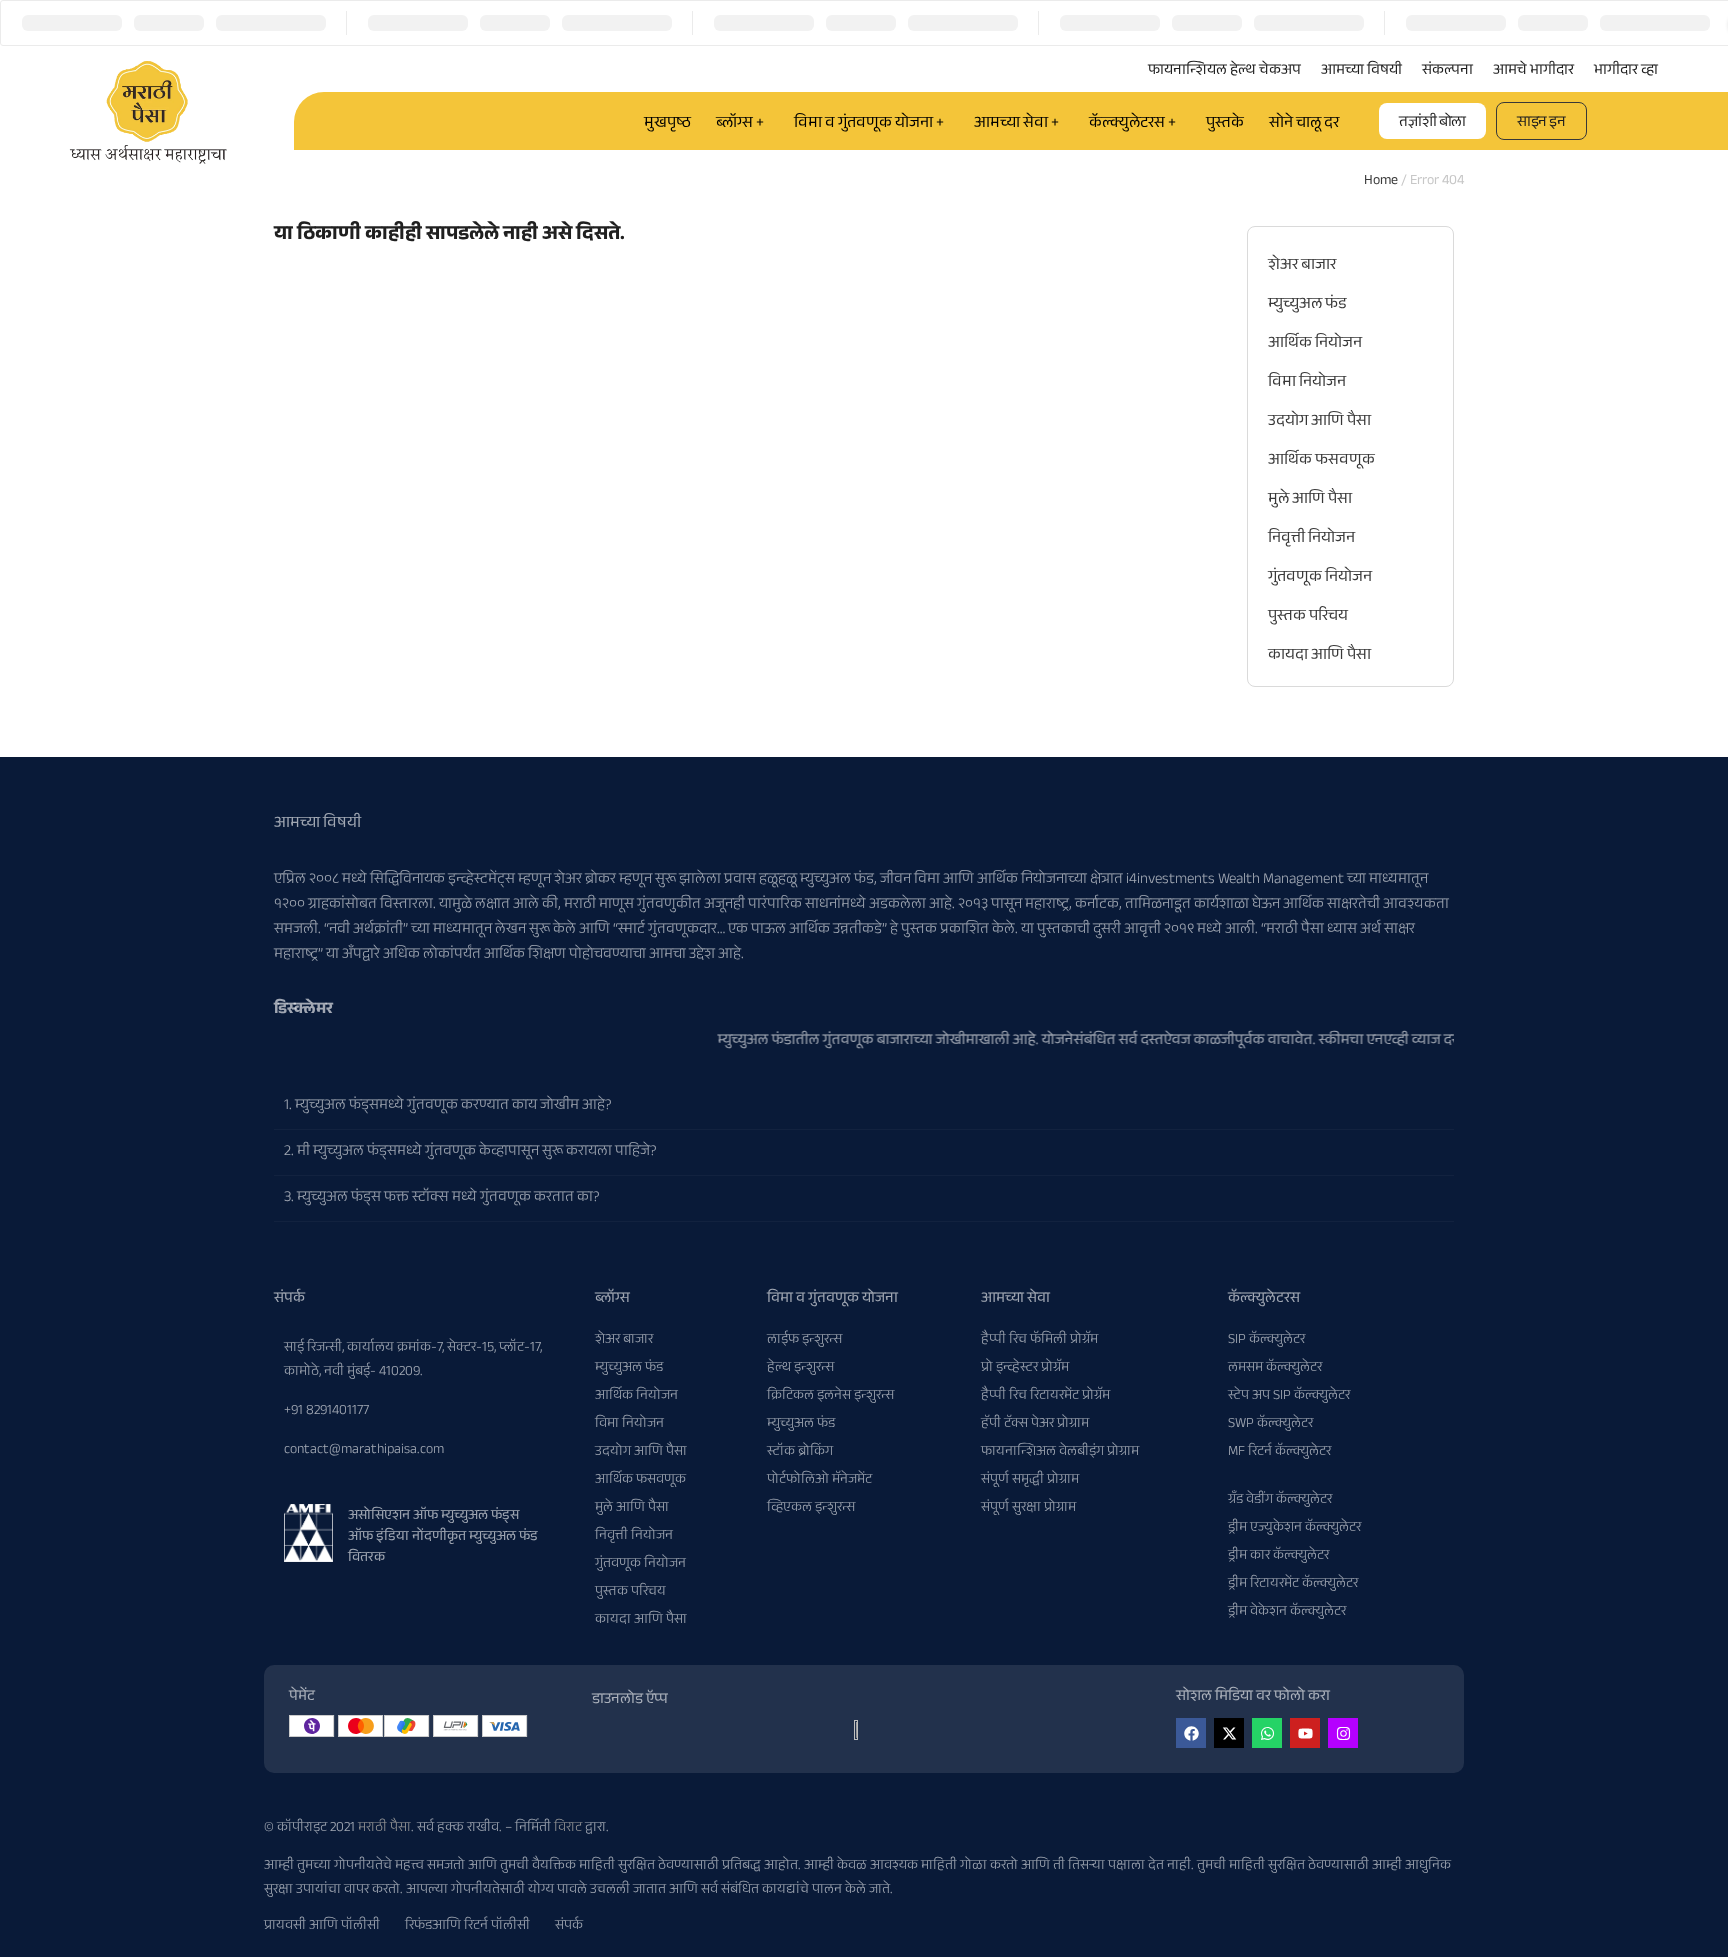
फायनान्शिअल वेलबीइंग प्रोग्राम (1060, 1453)
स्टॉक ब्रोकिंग (800, 1453)
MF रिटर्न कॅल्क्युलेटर (1279, 1453)
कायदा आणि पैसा (1319, 656)
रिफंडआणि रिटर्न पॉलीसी (467, 1927)
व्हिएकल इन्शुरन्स (811, 1509)
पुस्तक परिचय (1308, 617)
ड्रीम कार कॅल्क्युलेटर (1278, 1557)
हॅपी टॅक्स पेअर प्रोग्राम (1035, 1425)
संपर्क (569, 1927)
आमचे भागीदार (1533, 72)
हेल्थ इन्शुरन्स (800, 1369)
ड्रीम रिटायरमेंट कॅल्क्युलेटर (1293, 1585)
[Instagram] (1343, 1733)
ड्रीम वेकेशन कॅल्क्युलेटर (1287, 1613)
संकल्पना (1447, 72)
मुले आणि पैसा (1310, 500)
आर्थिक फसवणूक (1321, 461)
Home (1381, 182)
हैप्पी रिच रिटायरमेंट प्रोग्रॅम (1045, 1397)
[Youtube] (1305, 1733)
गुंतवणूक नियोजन (1320, 578)
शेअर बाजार (1302, 266)
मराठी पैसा (384, 1829)
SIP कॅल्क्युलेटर (1266, 1341)
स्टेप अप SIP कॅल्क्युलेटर (1289, 1397)
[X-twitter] (1229, 1733)
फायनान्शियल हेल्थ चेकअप (1224, 72)
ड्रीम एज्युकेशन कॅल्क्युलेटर (1294, 1529)
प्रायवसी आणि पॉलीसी (322, 1927)
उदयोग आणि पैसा (1319, 422)
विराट (568, 1829)
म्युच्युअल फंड (1307, 305)
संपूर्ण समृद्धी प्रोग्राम (1030, 1481)
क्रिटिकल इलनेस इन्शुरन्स (830, 1397)
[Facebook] (1191, 1733)
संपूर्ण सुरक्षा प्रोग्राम (1028, 1509)
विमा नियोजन (1307, 383)
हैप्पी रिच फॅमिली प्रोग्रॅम (1039, 1341)
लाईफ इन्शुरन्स (804, 1341)
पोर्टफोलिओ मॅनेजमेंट (819, 1481)
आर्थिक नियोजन (1315, 344)
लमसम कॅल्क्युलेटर (1275, 1369)
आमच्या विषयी (1361, 72)
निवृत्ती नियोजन (1311, 539)
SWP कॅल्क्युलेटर (1270, 1425)
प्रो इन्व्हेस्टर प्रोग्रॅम (1025, 1369)
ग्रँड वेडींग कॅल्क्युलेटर (1280, 1501)
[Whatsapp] (1267, 1733)
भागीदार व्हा (1626, 72)
